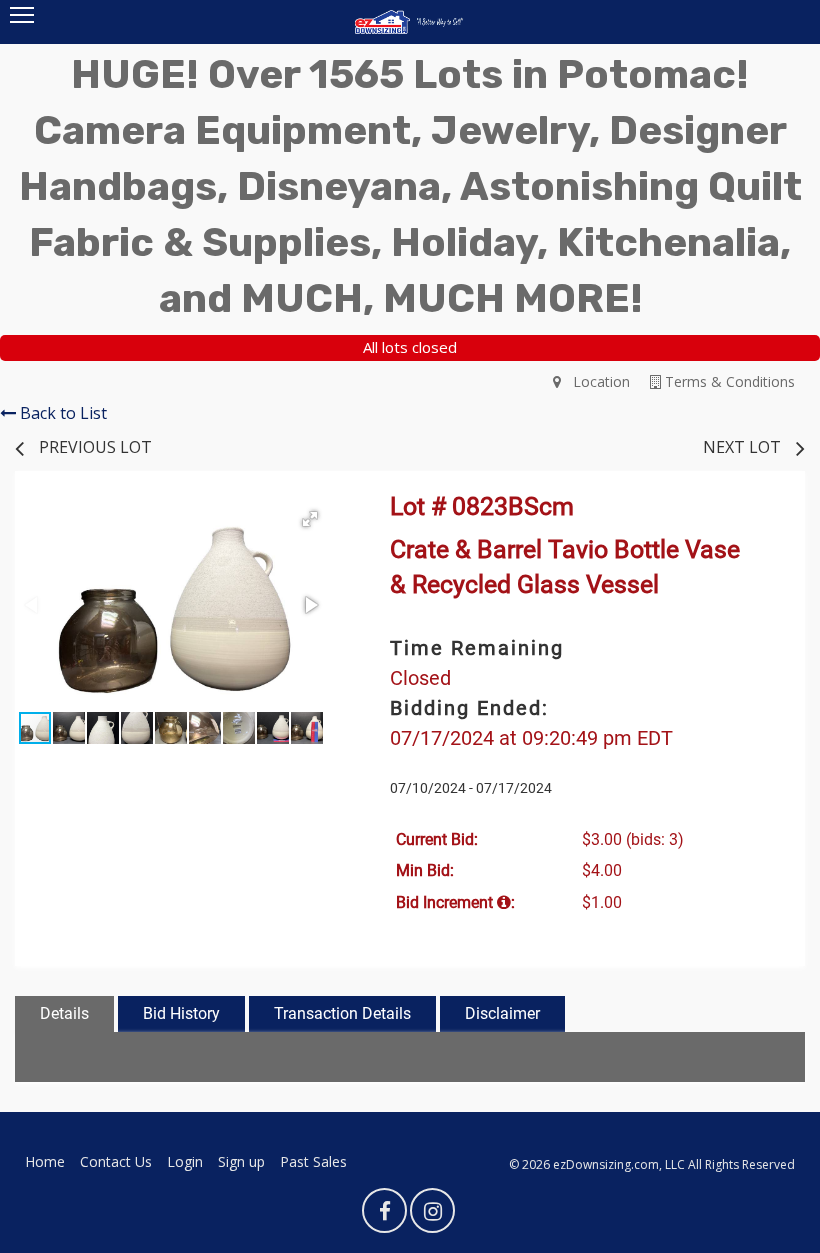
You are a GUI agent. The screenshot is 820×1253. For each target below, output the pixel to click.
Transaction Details (342, 1013)
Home (45, 1161)
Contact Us (116, 1161)
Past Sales (313, 1161)
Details (64, 1013)
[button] (310, 519)
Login (185, 1161)
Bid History (181, 1013)
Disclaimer (502, 1013)
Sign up (241, 1161)
